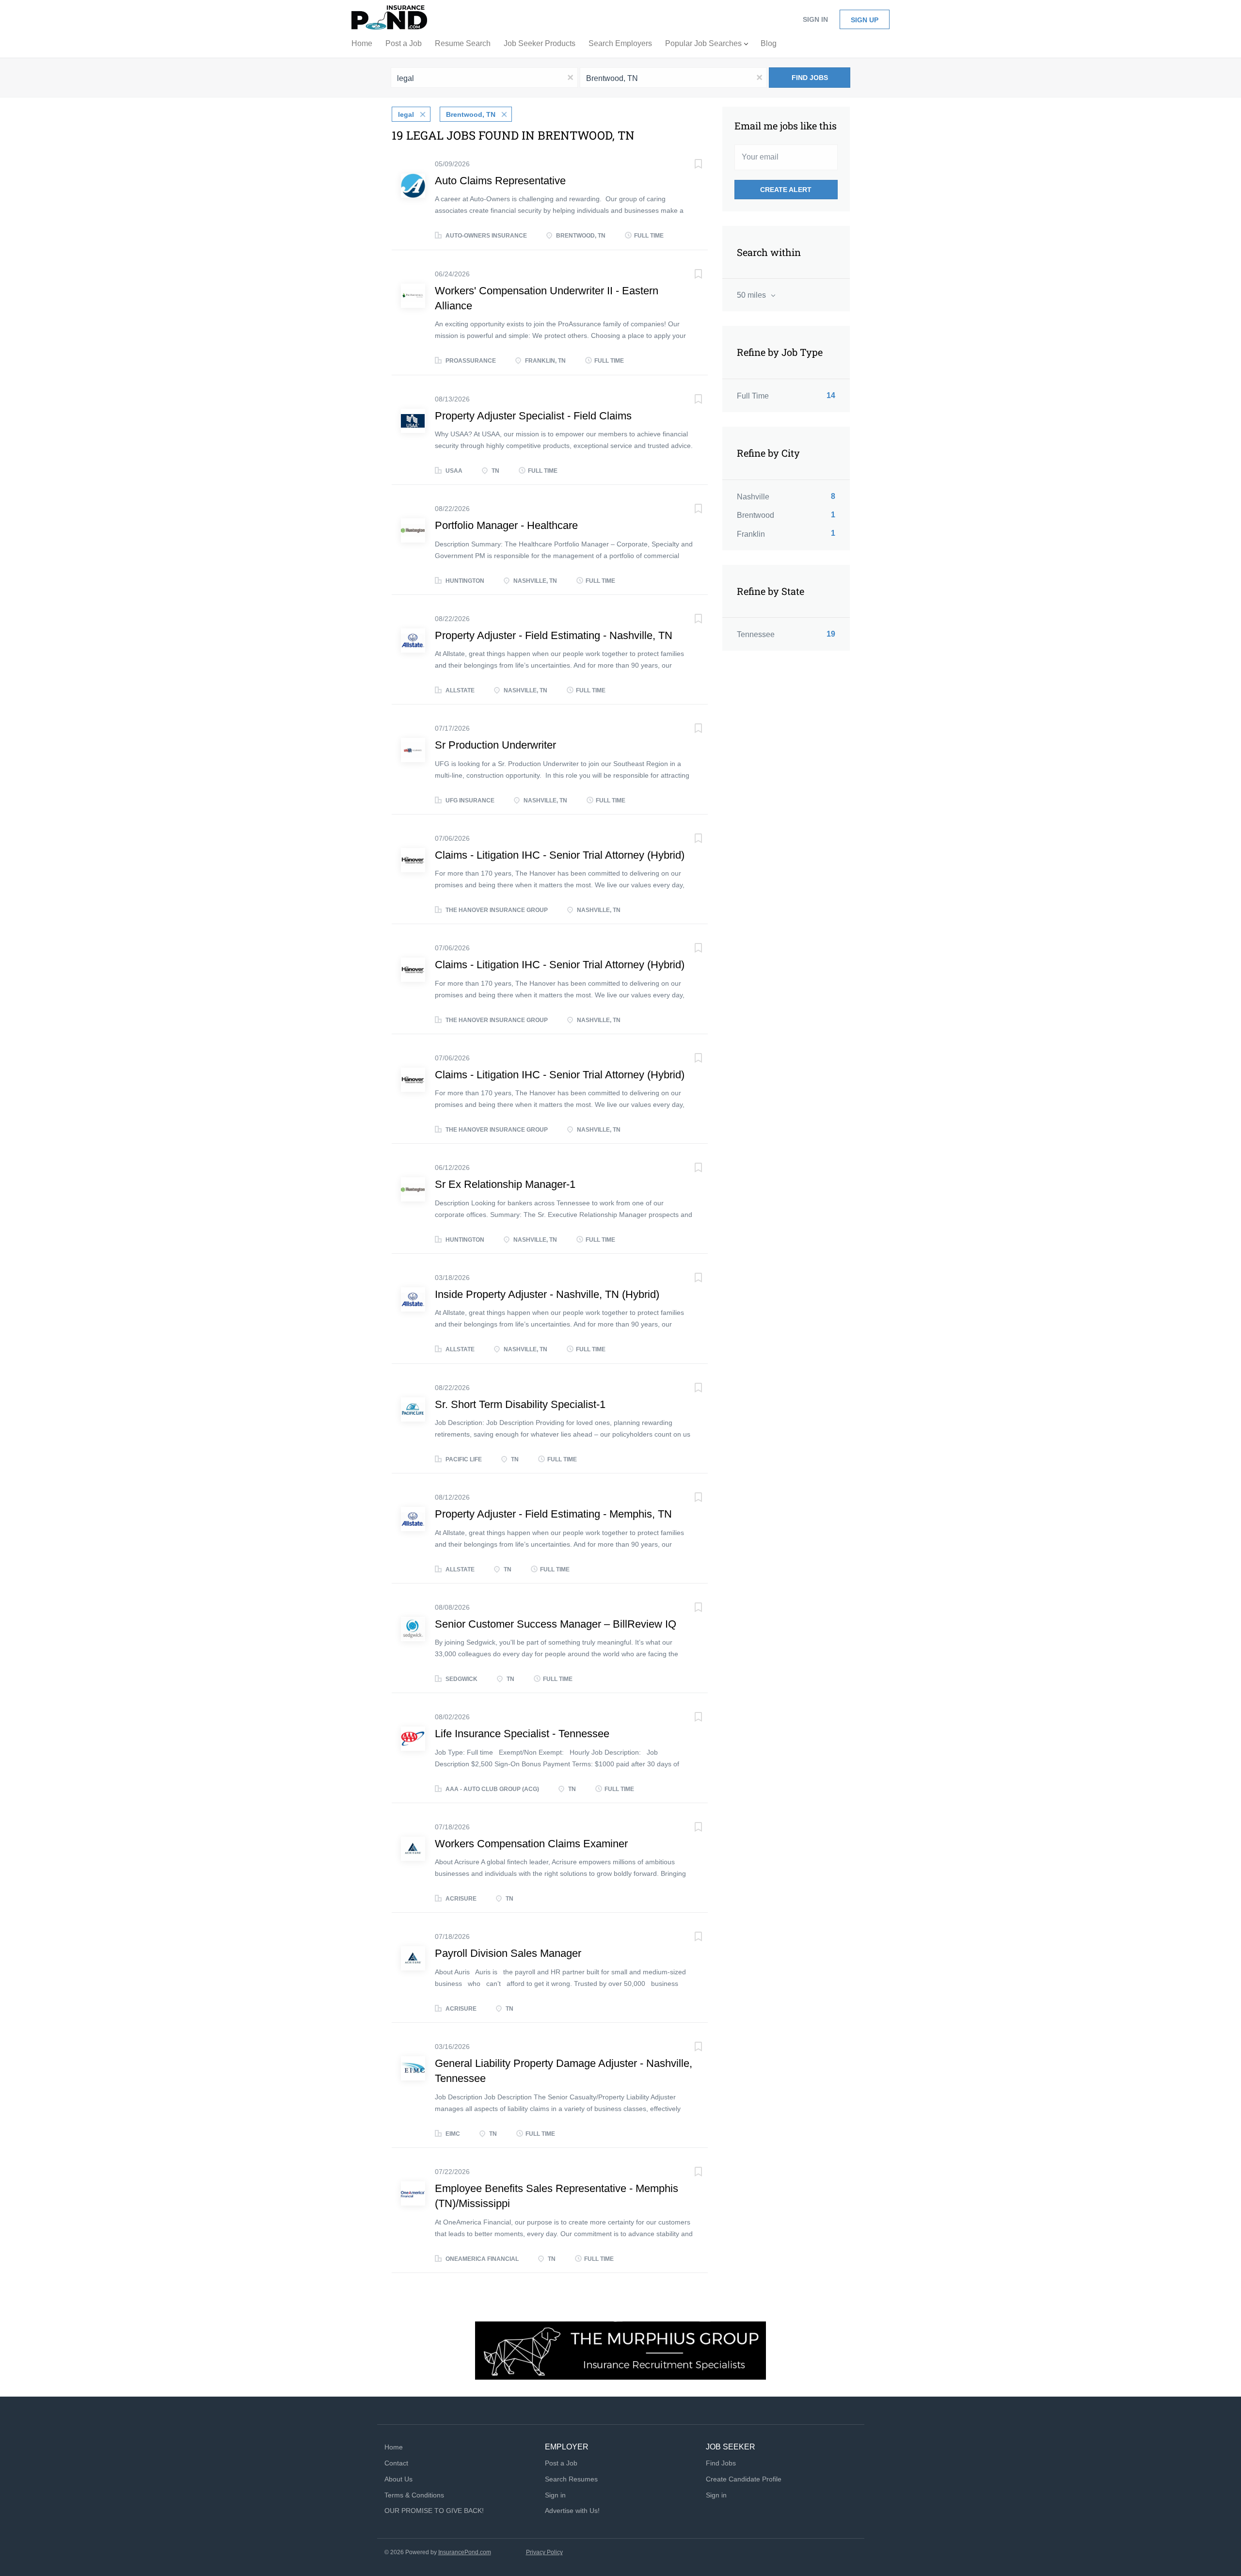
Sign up (865, 20)
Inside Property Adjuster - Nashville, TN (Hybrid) (547, 1294)
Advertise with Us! (572, 2511)
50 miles (752, 295)
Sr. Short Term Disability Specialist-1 (520, 1404)
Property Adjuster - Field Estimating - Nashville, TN (554, 635)
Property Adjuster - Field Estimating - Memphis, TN (553, 1514)
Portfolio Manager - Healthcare (506, 525)
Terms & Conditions (414, 2495)
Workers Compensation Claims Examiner (531, 1844)
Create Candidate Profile (744, 2479)
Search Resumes (571, 2479)
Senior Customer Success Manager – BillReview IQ (556, 1624)
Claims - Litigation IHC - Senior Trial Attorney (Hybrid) (560, 855)
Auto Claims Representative (500, 181)
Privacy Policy (544, 2552)
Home (394, 2447)
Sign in (815, 19)
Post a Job (561, 2463)
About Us (398, 2479)
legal (406, 114)
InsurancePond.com (465, 2552)
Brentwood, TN (471, 114)
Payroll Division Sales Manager (508, 1953)
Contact (396, 2463)
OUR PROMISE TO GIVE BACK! (434, 2511)
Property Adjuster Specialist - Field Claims (533, 416)
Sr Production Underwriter (495, 745)
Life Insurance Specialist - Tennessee (522, 1734)
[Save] (688, 165)
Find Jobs (810, 78)
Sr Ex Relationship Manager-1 (505, 1184)
